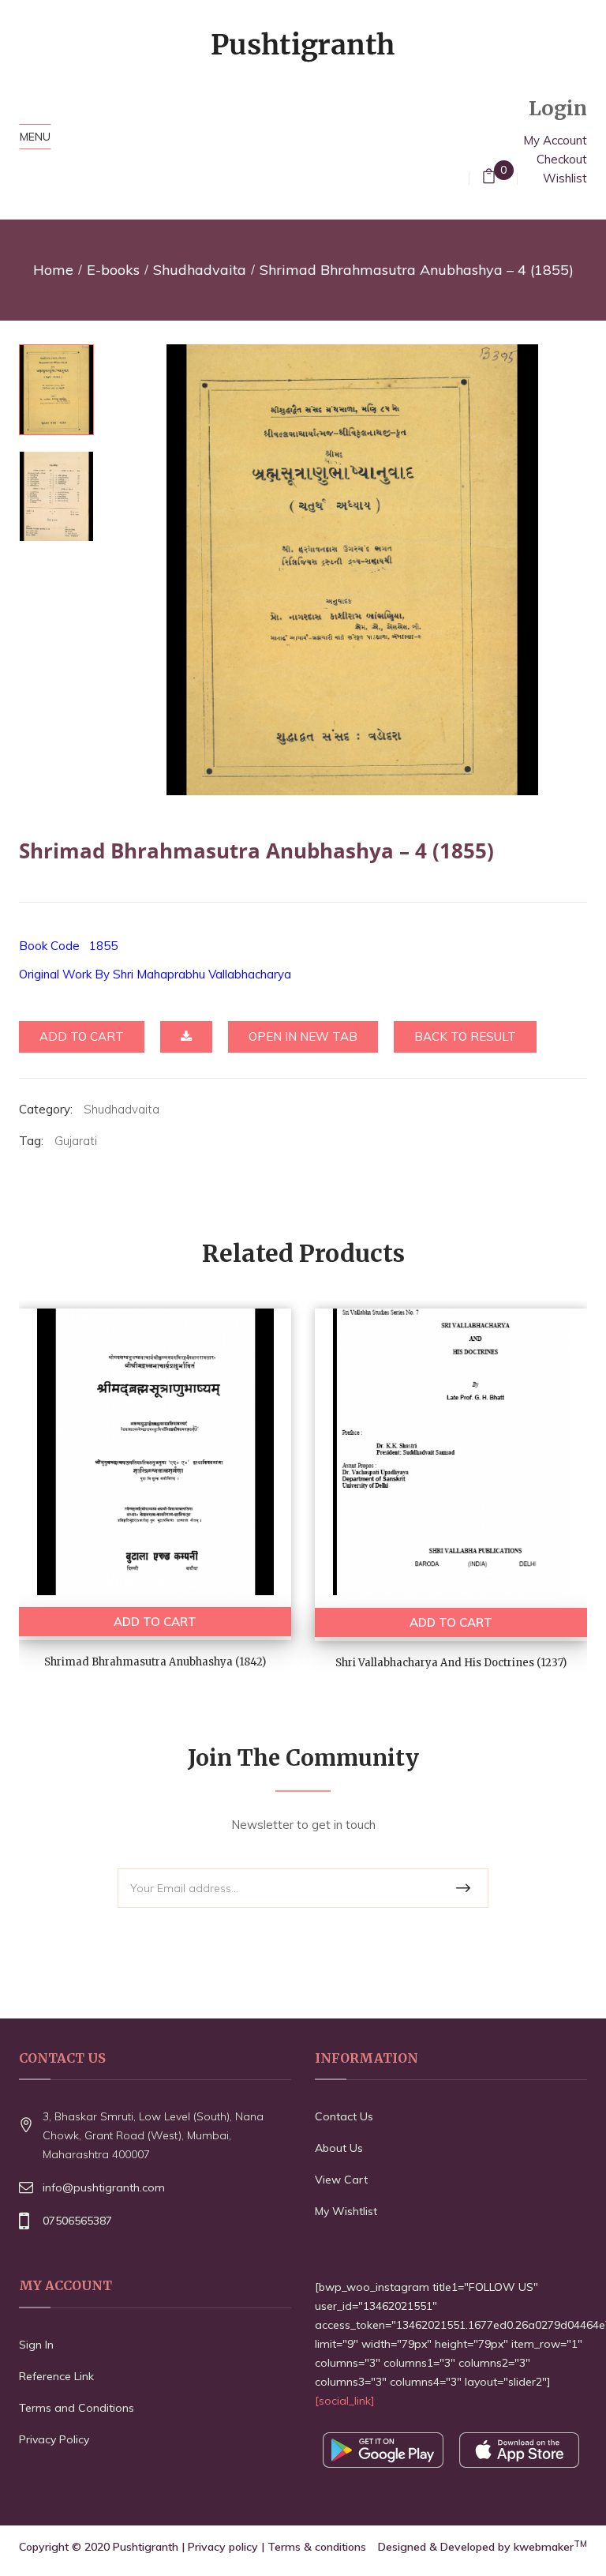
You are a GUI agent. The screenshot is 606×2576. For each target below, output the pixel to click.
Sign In (36, 2345)
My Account (555, 140)
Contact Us (344, 2116)
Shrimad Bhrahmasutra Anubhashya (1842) (155, 1662)
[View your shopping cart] (489, 178)
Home (53, 270)
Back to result (465, 1036)
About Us (339, 2148)
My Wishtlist (346, 2211)
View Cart (341, 2180)
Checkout (562, 159)
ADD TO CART (155, 1622)
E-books (113, 270)
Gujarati (76, 1141)
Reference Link (56, 2376)
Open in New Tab (303, 1036)
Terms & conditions (317, 2547)
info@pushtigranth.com (104, 2187)
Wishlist (565, 178)
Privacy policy (223, 2547)
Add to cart (82, 1036)
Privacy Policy (54, 2439)
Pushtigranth (146, 2547)
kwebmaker (550, 2547)
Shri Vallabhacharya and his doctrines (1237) (451, 1663)
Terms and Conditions (77, 2408)
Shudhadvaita (200, 270)
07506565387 (77, 2221)
